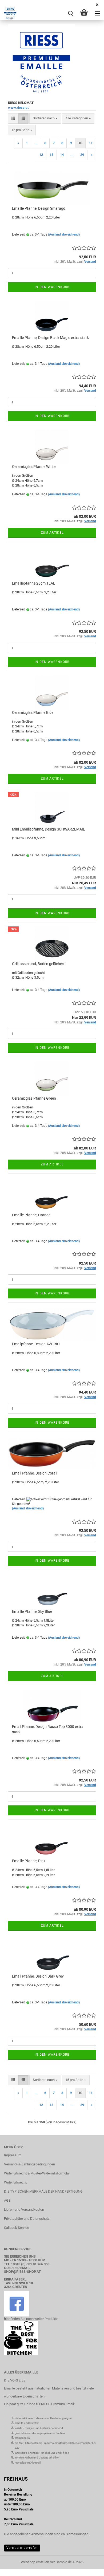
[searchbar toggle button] (71, 14)
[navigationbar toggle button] (97, 14)
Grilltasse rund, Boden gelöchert (38, 964)
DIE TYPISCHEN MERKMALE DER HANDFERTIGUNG (43, 2191)
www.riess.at (18, 108)
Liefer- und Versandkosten (24, 2210)
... (36, 143)
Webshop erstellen (35, 2562)
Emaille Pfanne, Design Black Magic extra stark (50, 338)
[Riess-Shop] (8, 14)
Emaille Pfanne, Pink (29, 1861)
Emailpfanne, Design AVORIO (36, 1344)
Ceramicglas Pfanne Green (34, 1098)
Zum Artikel (52, 533)
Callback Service (17, 2228)
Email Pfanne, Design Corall (35, 1473)
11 (91, 143)
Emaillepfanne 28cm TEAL (34, 583)
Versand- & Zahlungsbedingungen (29, 2164)
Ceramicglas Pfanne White (34, 467)
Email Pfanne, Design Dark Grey (38, 1976)
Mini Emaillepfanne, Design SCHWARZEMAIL (49, 829)
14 (62, 155)
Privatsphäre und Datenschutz (27, 2219)
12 (41, 155)
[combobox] (45, 118)
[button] (13, 118)
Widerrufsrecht (15, 2182)
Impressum (13, 2155)
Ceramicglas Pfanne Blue (33, 712)
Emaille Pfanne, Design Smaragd (39, 208)
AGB (7, 2200)
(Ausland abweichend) (64, 234)
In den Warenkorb (52, 287)
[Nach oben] (89, 2568)
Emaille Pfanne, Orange (31, 1215)
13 (51, 155)
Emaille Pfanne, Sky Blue (32, 1611)
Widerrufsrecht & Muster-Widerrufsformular (37, 2173)
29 (82, 155)
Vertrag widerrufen (22, 2548)
